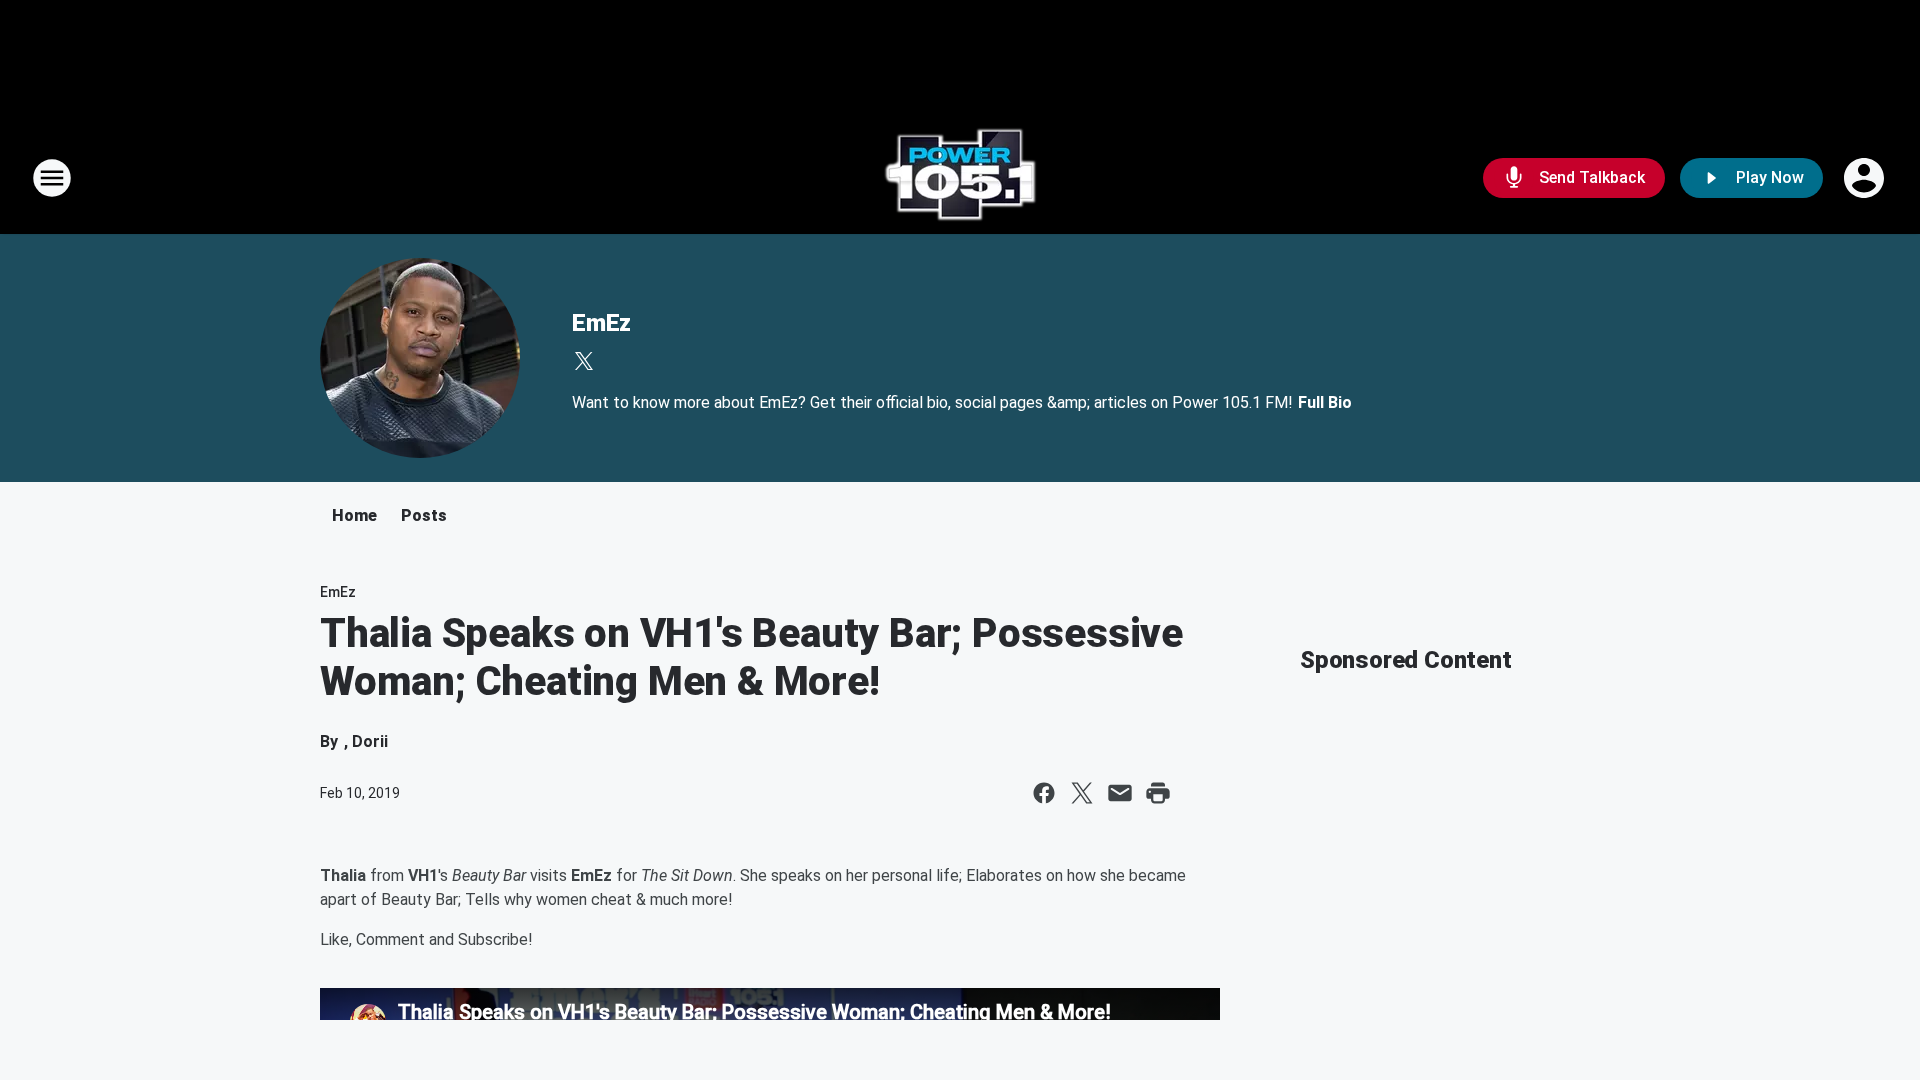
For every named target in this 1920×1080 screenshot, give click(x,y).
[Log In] (1866, 178)
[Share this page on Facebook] (1044, 793)
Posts (424, 515)
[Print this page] (1158, 793)
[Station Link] (960, 178)
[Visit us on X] (584, 361)
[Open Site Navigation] (52, 178)
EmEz (601, 323)
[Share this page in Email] (1120, 793)
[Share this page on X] (1082, 793)
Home (354, 515)
